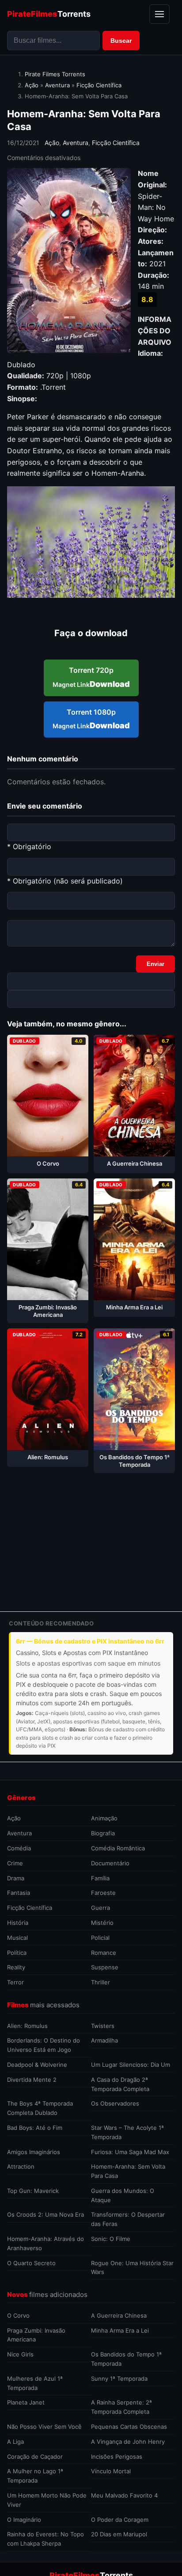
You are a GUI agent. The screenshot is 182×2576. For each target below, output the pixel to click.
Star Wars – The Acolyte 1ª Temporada (127, 2132)
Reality (16, 1967)
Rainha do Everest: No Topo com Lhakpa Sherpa (45, 2539)
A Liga (15, 2442)
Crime (15, 1863)
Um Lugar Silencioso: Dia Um (131, 2065)
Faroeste (103, 1893)
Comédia (19, 1848)
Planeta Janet (26, 2402)
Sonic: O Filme (111, 2239)
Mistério (102, 1923)
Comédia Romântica (118, 1848)
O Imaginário (24, 2520)
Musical (17, 1938)
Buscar (121, 41)
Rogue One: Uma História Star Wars (132, 2268)
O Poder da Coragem (120, 2520)
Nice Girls (20, 2354)
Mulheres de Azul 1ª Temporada (35, 2383)
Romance (104, 1953)
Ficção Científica (99, 85)
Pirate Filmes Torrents (55, 74)
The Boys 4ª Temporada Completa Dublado (40, 2108)
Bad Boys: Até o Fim (35, 2128)
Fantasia (19, 1893)
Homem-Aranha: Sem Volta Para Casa (128, 2171)
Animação (104, 1818)
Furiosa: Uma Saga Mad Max (130, 2152)
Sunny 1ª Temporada (119, 2378)
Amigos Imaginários (34, 2152)
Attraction (21, 2166)
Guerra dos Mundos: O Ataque (123, 2195)
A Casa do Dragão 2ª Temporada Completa (120, 2084)
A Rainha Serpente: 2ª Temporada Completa (121, 2407)
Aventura (57, 85)
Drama (16, 1878)
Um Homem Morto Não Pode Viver (47, 2500)
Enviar (155, 964)
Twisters (103, 2026)
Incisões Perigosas (117, 2457)
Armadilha (104, 2040)
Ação (32, 85)
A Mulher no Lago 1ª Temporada (35, 2476)
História (18, 1923)
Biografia (103, 1833)
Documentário (110, 1863)
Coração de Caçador (35, 2457)
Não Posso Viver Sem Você (44, 2427)
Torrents (49, 14)
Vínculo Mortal (111, 2471)
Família (100, 1878)
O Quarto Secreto (31, 2263)
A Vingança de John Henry (128, 2442)
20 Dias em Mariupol (119, 2534)
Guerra (100, 1908)
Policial (100, 1938)
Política (17, 1953)
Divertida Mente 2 (32, 2080)
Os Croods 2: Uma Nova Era (45, 2214)
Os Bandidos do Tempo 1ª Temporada (126, 2359)
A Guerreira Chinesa (119, 2315)
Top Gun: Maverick (33, 2191)
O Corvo (18, 2315)
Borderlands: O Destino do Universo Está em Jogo (44, 2045)
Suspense (105, 1967)
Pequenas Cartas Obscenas (129, 2427)
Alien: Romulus (27, 2026)
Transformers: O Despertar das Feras (128, 2219)
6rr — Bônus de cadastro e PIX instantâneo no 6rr (90, 1641)
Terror (15, 1982)
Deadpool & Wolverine (37, 2065)
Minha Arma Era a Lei (120, 2330)
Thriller (100, 1982)
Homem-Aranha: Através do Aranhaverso (45, 2243)
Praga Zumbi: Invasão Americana (36, 2335)
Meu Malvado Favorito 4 (124, 2495)
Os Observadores (115, 2103)
